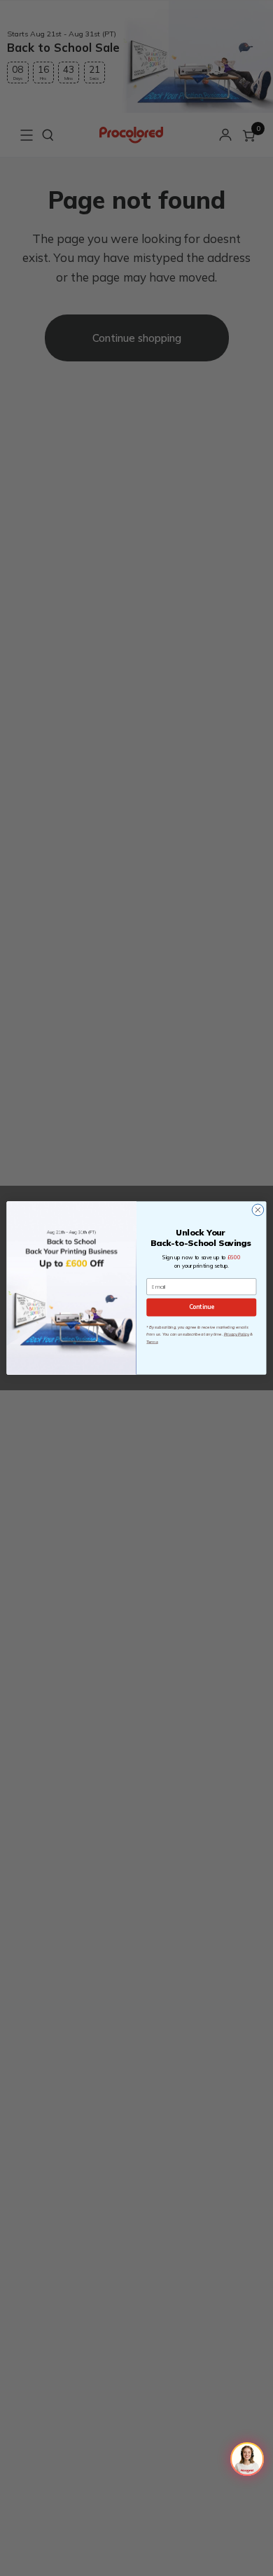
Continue (202, 1307)
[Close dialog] (258, 1210)
